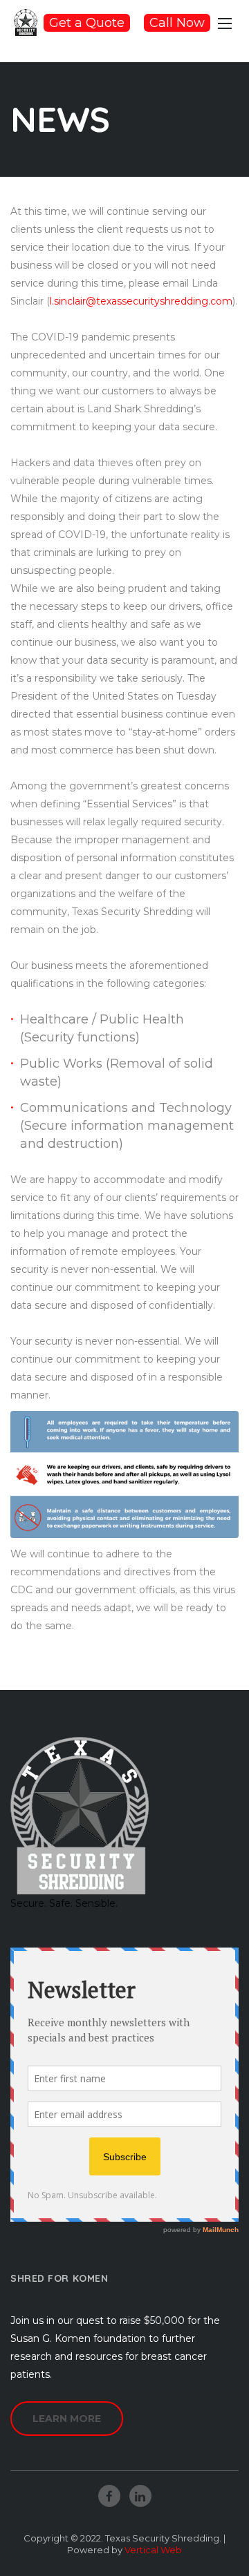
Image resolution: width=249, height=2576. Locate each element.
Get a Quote (87, 23)
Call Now (177, 23)
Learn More (67, 2419)
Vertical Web (153, 2550)
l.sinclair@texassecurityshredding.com (141, 301)
